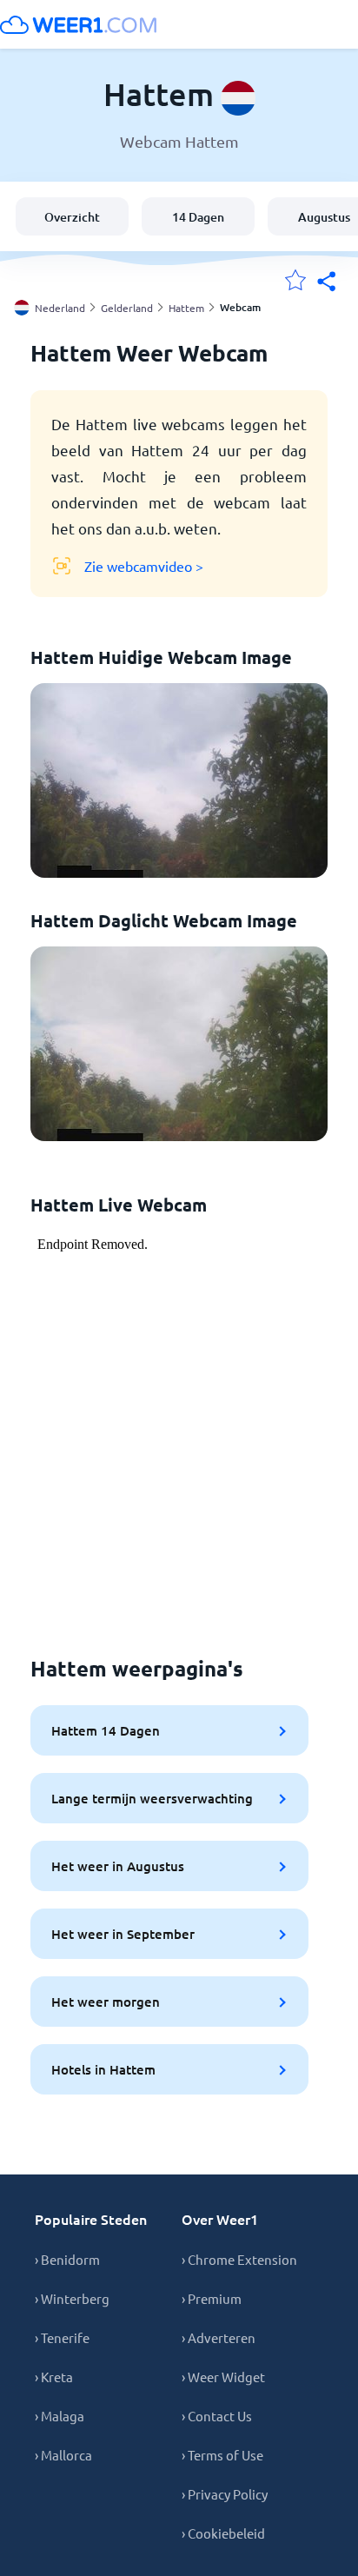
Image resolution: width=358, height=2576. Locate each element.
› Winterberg (72, 2298)
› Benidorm (67, 2259)
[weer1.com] (78, 24)
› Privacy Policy (225, 2494)
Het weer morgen (106, 2002)
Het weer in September (123, 1934)
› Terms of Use (222, 2455)
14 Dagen (198, 217)
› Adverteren (219, 2337)
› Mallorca (63, 2455)
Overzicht (72, 217)
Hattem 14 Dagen (106, 1730)
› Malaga (60, 2416)
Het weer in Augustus (118, 1866)
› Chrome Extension (239, 2259)
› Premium (212, 2298)
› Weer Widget (223, 2377)
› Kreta (54, 2377)
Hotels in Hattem (103, 2069)
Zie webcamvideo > (144, 566)
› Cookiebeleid (223, 2533)
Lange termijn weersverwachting (152, 1798)
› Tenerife (62, 2337)
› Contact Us (217, 2416)
